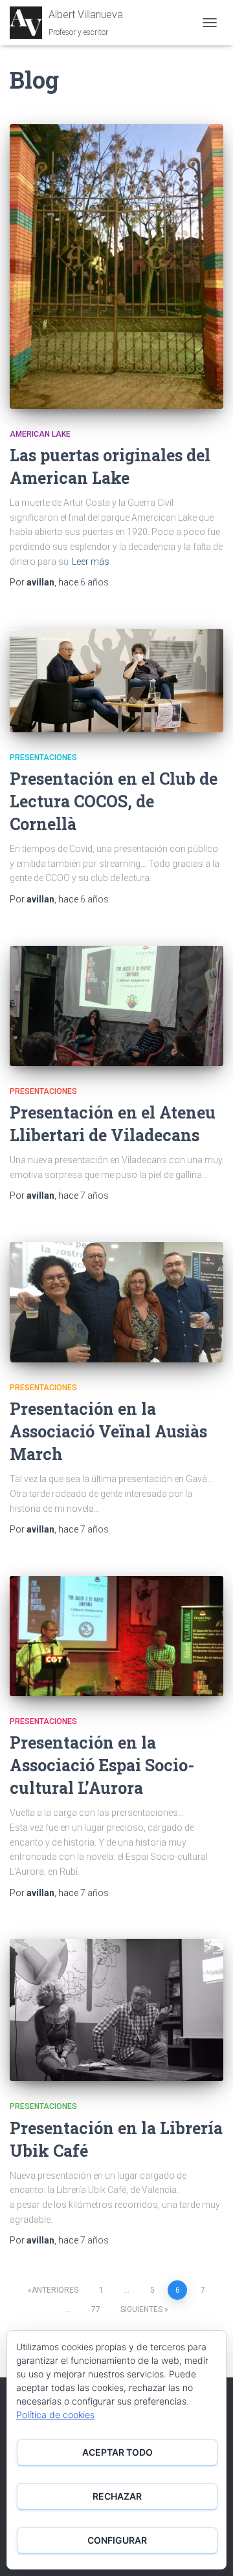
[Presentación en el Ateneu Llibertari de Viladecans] (116, 1006)
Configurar (117, 2540)
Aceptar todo (117, 2452)
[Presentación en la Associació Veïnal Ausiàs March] (116, 1302)
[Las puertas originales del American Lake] (116, 267)
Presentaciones (43, 758)
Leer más (91, 562)
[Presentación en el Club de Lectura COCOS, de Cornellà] (116, 681)
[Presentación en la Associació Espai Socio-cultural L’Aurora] (116, 1636)
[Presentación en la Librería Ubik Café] (116, 2010)
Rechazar (117, 2496)
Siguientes (141, 2309)
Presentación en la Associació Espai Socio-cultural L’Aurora (102, 1765)
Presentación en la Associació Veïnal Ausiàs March (108, 1431)
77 (96, 2309)
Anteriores (55, 2290)
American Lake (40, 434)
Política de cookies (55, 2415)
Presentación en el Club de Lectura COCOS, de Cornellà (114, 801)
